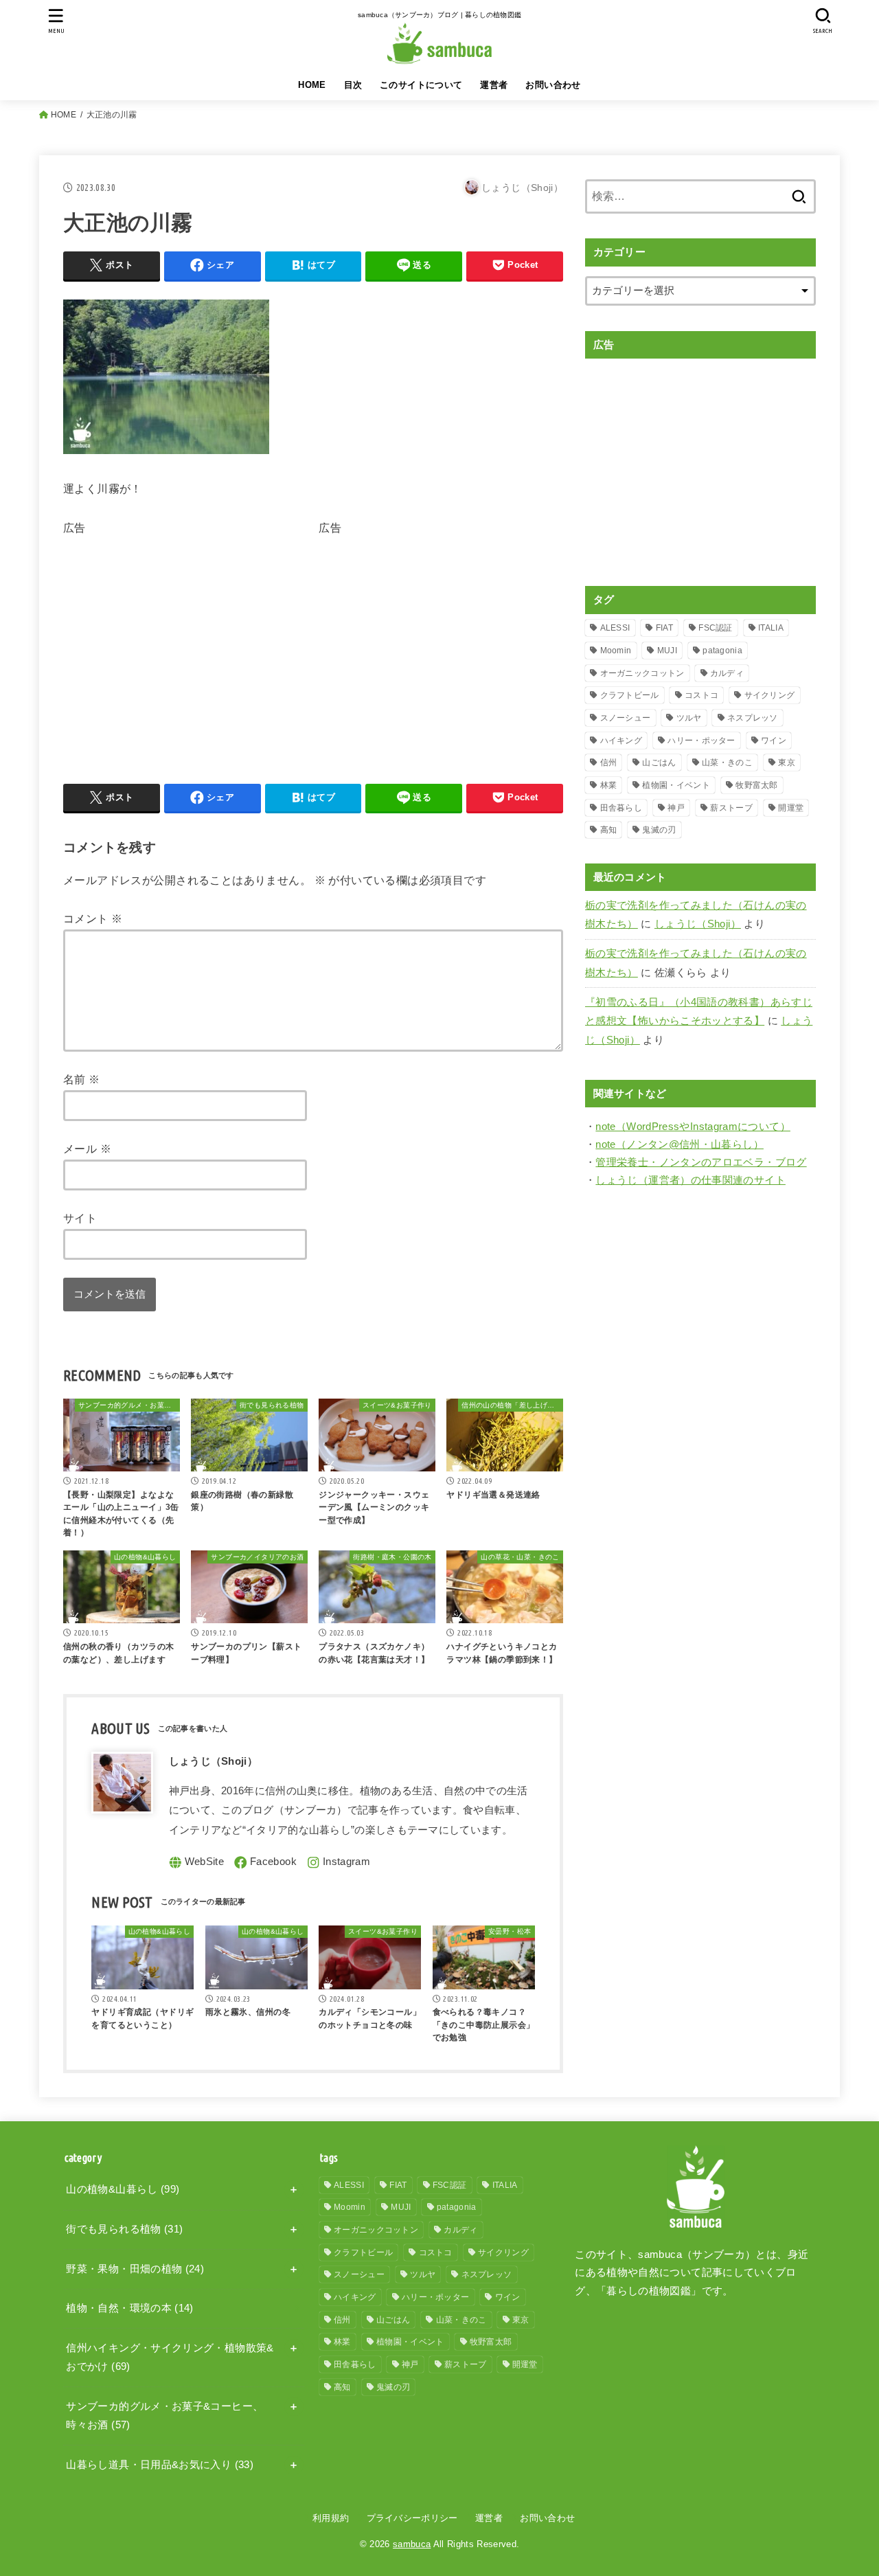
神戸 (676, 808)
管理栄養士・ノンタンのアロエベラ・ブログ (701, 1162)
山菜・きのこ (727, 762)
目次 (353, 85)
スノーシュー (626, 718)
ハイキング (621, 741)
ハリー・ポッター (701, 741)
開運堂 (791, 808)
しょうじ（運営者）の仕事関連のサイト (690, 1180)
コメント (93, 918)
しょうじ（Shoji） (698, 924)
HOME (312, 85)
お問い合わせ (553, 85)
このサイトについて (421, 85)
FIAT (664, 628)
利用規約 (331, 2518)
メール (87, 1149)
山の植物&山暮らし (123, 2189)
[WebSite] (197, 1863)
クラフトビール (630, 695)
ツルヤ (689, 718)
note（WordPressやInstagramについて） (693, 1127)
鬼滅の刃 (659, 830)
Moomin (616, 651)
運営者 (494, 85)
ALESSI (615, 628)
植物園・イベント (676, 785)
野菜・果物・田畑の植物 (135, 2269)
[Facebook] (265, 1863)
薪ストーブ (731, 808)
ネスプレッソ (753, 718)
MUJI (667, 651)
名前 (82, 1079)
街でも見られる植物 (124, 2229)
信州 (609, 762)
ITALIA (771, 628)
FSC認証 (716, 628)
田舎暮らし (621, 808)
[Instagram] (339, 1863)
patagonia (722, 651)
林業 (609, 785)
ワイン (774, 741)
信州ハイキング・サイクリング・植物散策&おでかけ (170, 2358)
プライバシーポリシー (412, 2518)
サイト (80, 1218)
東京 (787, 762)
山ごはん (659, 762)
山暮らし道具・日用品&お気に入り (160, 2465)
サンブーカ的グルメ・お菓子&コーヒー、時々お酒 (164, 2416)
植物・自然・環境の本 (129, 2308)
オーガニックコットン (642, 673)
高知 (609, 830)
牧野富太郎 (757, 785)
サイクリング (770, 695)
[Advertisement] (179, 635)
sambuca (412, 2544)
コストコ (701, 695)
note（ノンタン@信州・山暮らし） (680, 1144)
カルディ (727, 673)
